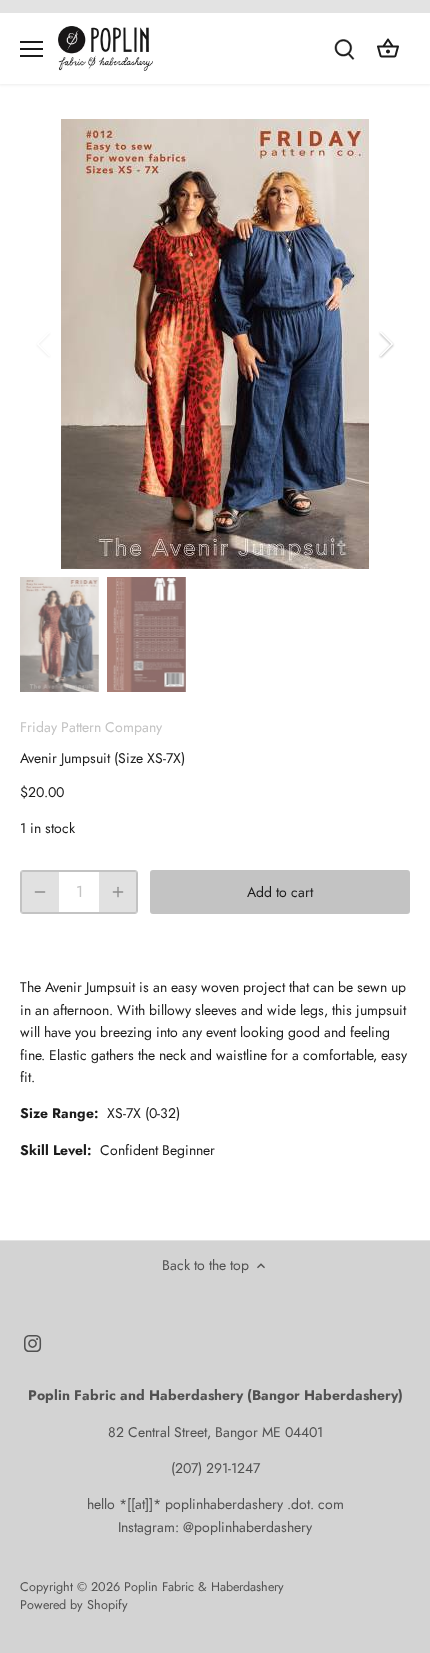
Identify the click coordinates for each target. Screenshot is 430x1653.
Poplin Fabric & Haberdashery (204, 1587)
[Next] (385, 344)
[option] (215, 344)
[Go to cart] (388, 48)
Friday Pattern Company (91, 727)
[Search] (344, 48)
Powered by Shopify (74, 1605)
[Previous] (45, 344)
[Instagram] (32, 1343)
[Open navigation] (31, 49)
